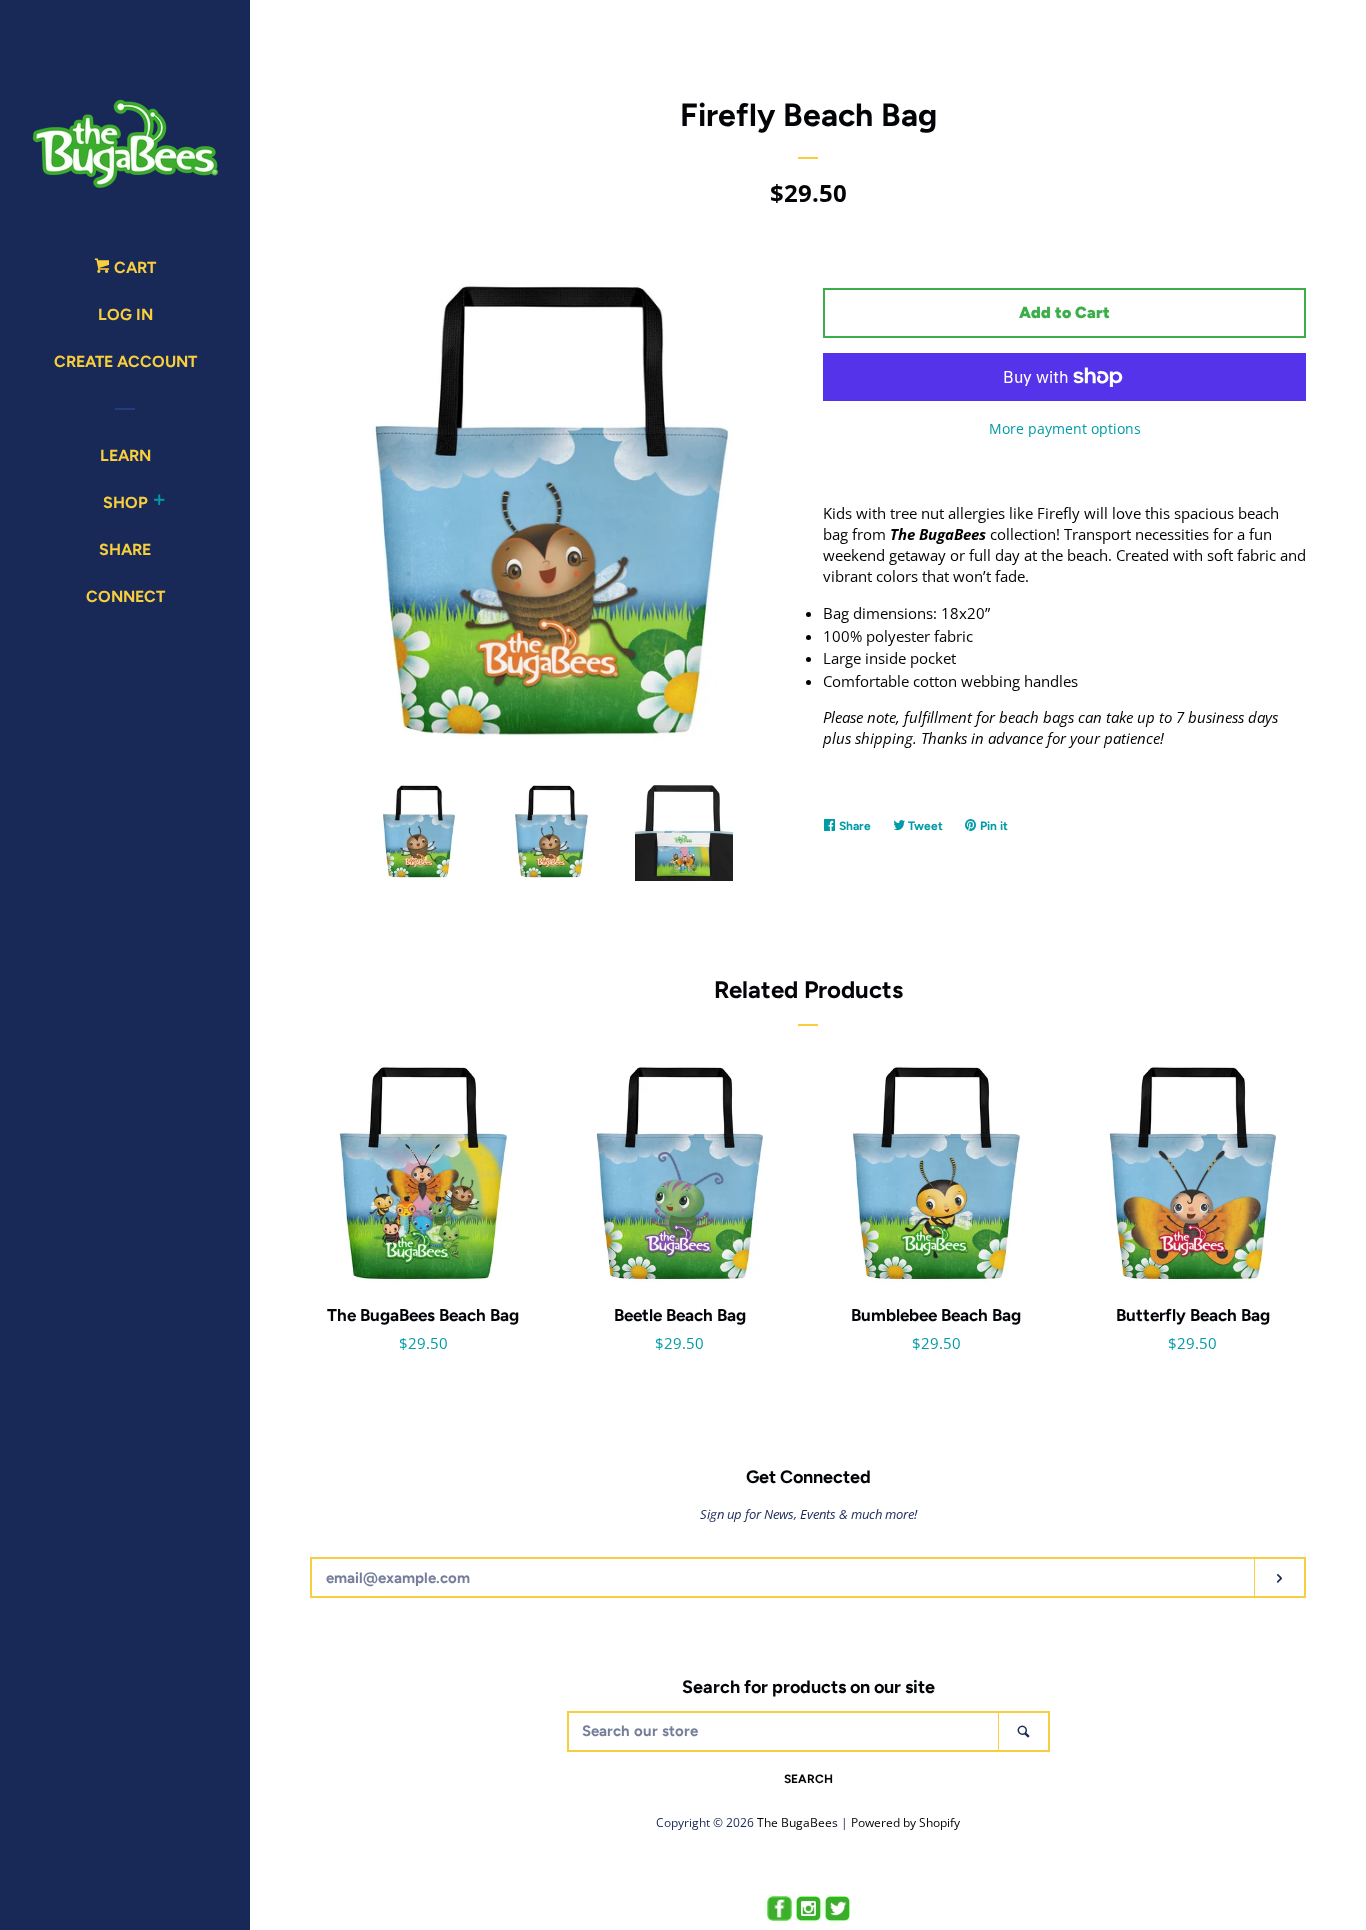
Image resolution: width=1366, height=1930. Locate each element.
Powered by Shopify (905, 1822)
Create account (125, 361)
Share (125, 549)
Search (808, 1779)
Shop (125, 502)
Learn (125, 455)
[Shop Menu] (159, 503)
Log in (125, 314)
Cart (133, 267)
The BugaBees (797, 1822)
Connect (125, 596)
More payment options (1065, 428)
